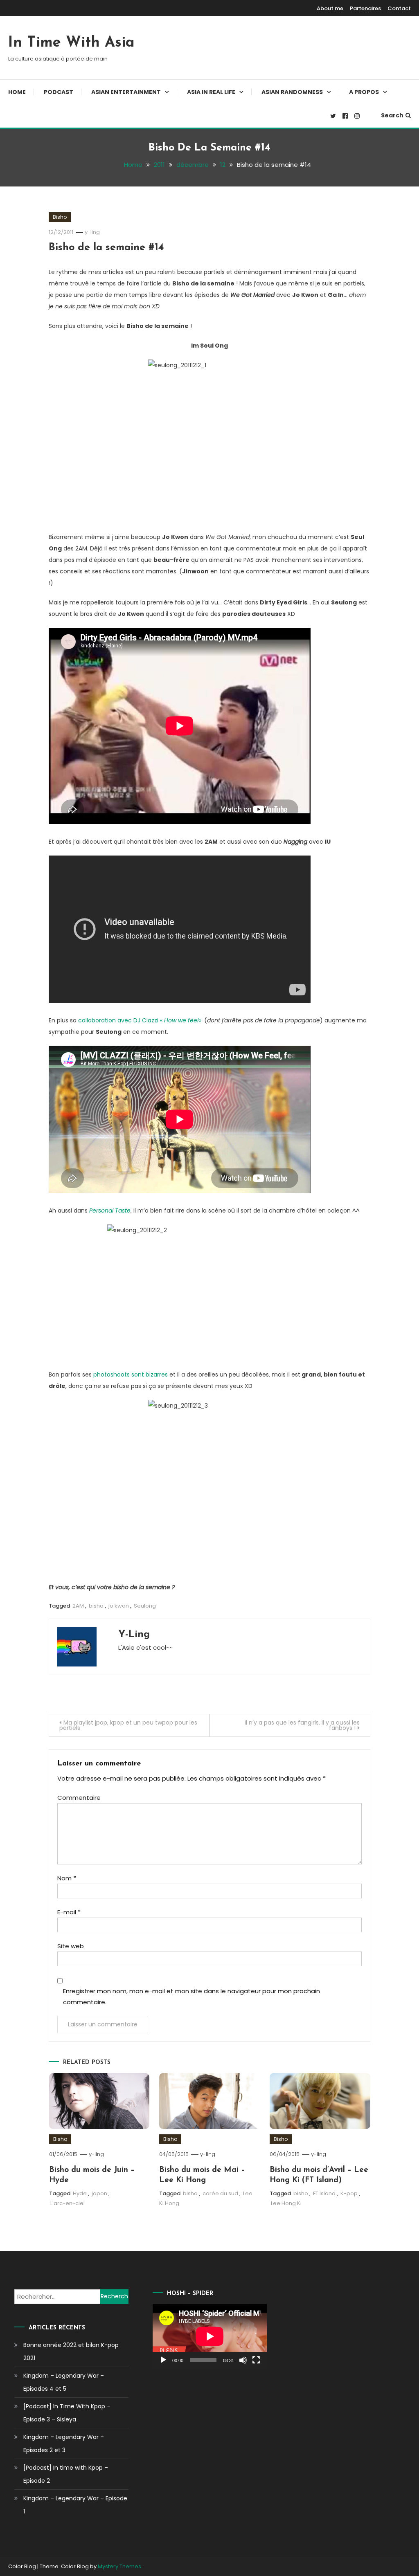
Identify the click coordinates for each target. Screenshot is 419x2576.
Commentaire (79, 1798)
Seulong (145, 1606)
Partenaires (365, 8)
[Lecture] (163, 2360)
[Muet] (243, 2360)
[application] (210, 2336)
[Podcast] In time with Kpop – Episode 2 (66, 2474)
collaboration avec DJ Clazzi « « (140, 1020)
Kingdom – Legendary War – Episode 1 (75, 2505)
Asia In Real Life (211, 92)
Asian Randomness (292, 92)
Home (17, 92)
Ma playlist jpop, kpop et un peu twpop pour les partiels (128, 1725)
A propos (364, 92)
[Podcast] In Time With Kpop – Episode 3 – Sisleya (67, 2413)
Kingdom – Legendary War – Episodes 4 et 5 (64, 2382)
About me (330, 8)
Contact (399, 8)
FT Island (324, 2193)
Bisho (60, 217)
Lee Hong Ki (286, 2203)
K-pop (349, 2193)
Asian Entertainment (126, 92)
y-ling (92, 232)
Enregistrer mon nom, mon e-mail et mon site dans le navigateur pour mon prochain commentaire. (191, 1997)
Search (392, 115)
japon (99, 2193)
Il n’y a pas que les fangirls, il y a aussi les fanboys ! (302, 1725)
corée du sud (220, 2193)
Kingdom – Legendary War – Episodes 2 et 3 (64, 2443)
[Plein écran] (256, 2360)
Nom (67, 1878)
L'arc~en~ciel (68, 2203)
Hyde (80, 2193)
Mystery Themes (119, 2566)
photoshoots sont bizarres (131, 1374)
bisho (96, 1606)
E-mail (69, 1912)
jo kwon (119, 1606)
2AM (78, 1606)
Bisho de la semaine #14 (106, 248)
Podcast (59, 92)
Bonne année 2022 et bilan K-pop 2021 (71, 2351)
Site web (71, 1946)
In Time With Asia (71, 43)
